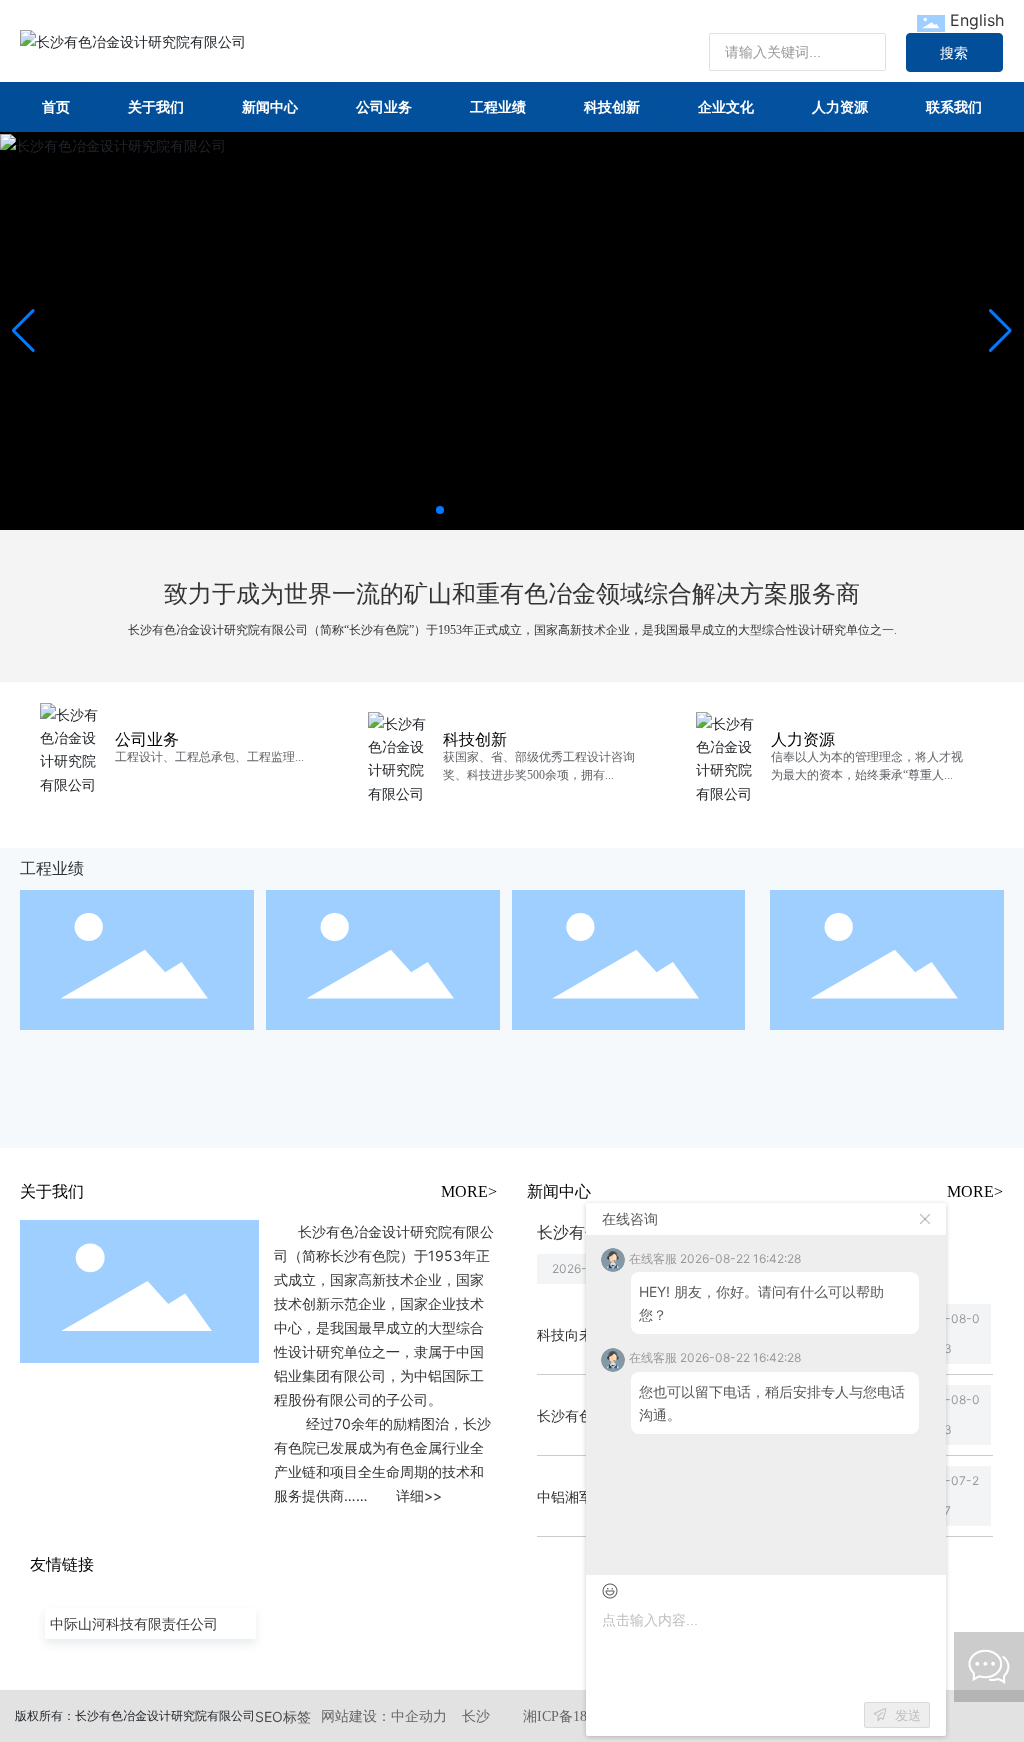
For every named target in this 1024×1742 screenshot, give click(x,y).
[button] (440, 510)
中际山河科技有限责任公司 (134, 1623)
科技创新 (475, 739)
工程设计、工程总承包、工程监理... (209, 757)
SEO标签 (283, 1716)
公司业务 (147, 739)
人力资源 (803, 739)
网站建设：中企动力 (384, 1716)
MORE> (469, 1191)
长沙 (476, 1716)
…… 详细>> (393, 1495)
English (977, 20)
